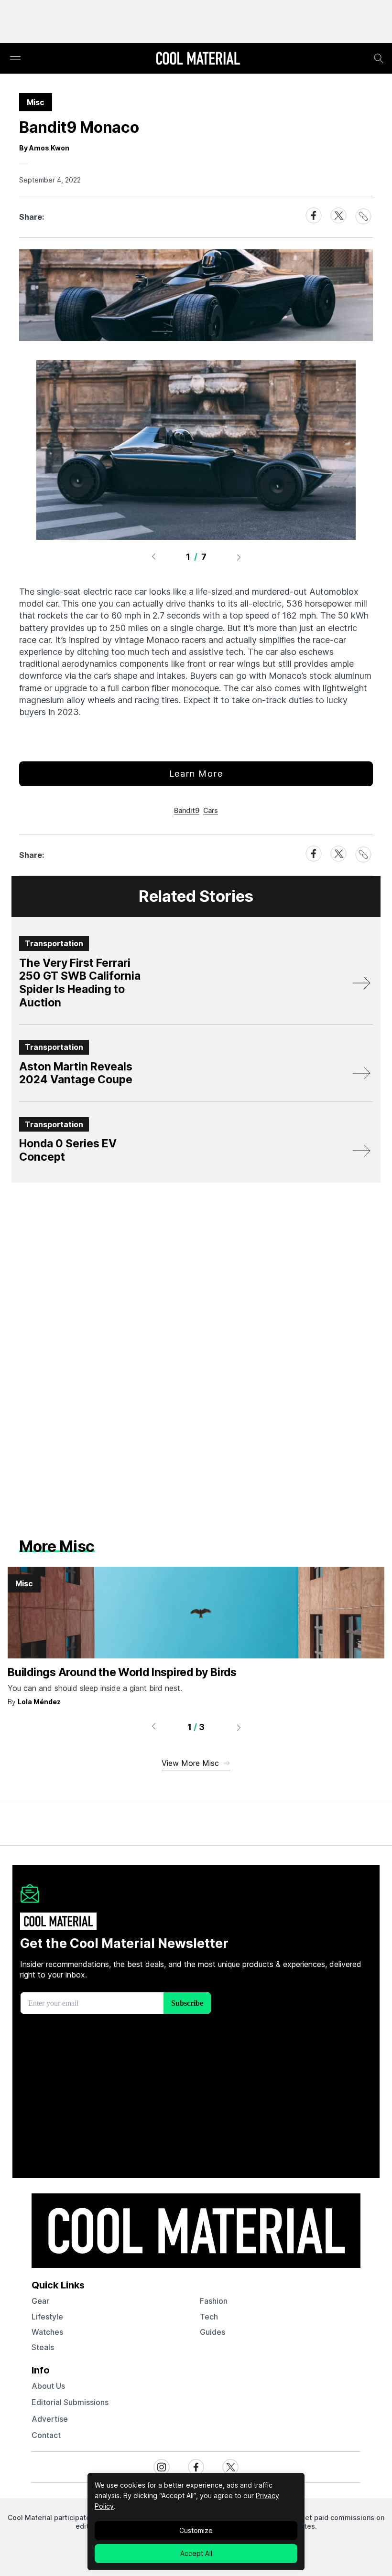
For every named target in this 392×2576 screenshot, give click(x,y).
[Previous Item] (153, 557)
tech (209, 2317)
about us (48, 2386)
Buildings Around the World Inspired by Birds (122, 1672)
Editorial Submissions (70, 2402)
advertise (50, 2419)
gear (40, 2301)
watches (47, 2332)
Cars (211, 810)
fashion (214, 2301)
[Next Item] (239, 557)
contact (46, 2435)
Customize (196, 2530)
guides (212, 2332)
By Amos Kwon (44, 148)
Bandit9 (187, 810)
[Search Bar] (379, 58)
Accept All (196, 2553)
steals (43, 2347)
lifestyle (47, 2317)
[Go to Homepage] (198, 59)
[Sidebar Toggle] (15, 59)
